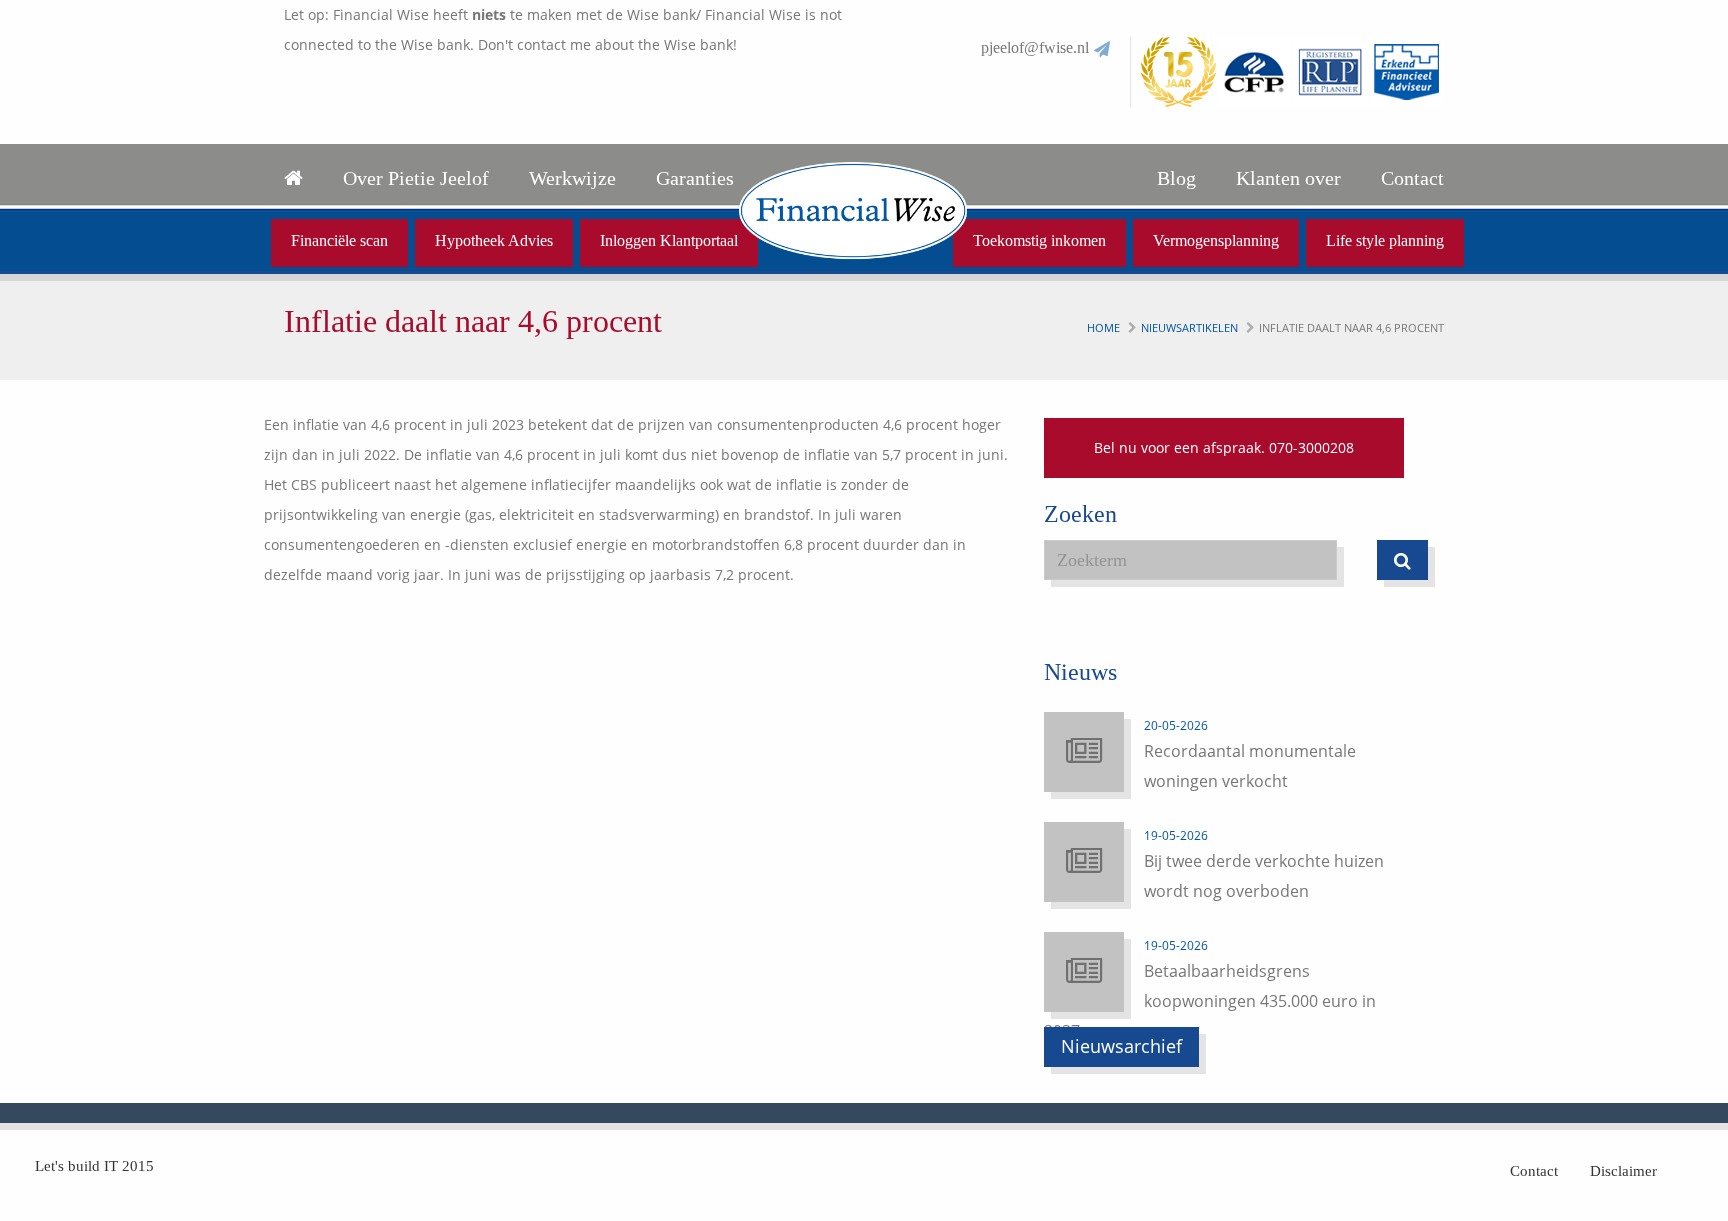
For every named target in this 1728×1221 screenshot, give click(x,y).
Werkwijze (572, 178)
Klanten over (1288, 178)
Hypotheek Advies (494, 240)
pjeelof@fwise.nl (1035, 47)
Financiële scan (339, 240)
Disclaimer (1623, 1171)
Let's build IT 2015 (94, 1166)
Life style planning (1385, 240)
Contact (1412, 178)
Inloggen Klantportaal (669, 240)
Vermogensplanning (1216, 240)
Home (1103, 327)
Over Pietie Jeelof (416, 178)
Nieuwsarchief (1121, 1046)
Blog (1176, 178)
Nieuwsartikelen (1189, 327)
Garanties (695, 178)
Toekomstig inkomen (1039, 240)
